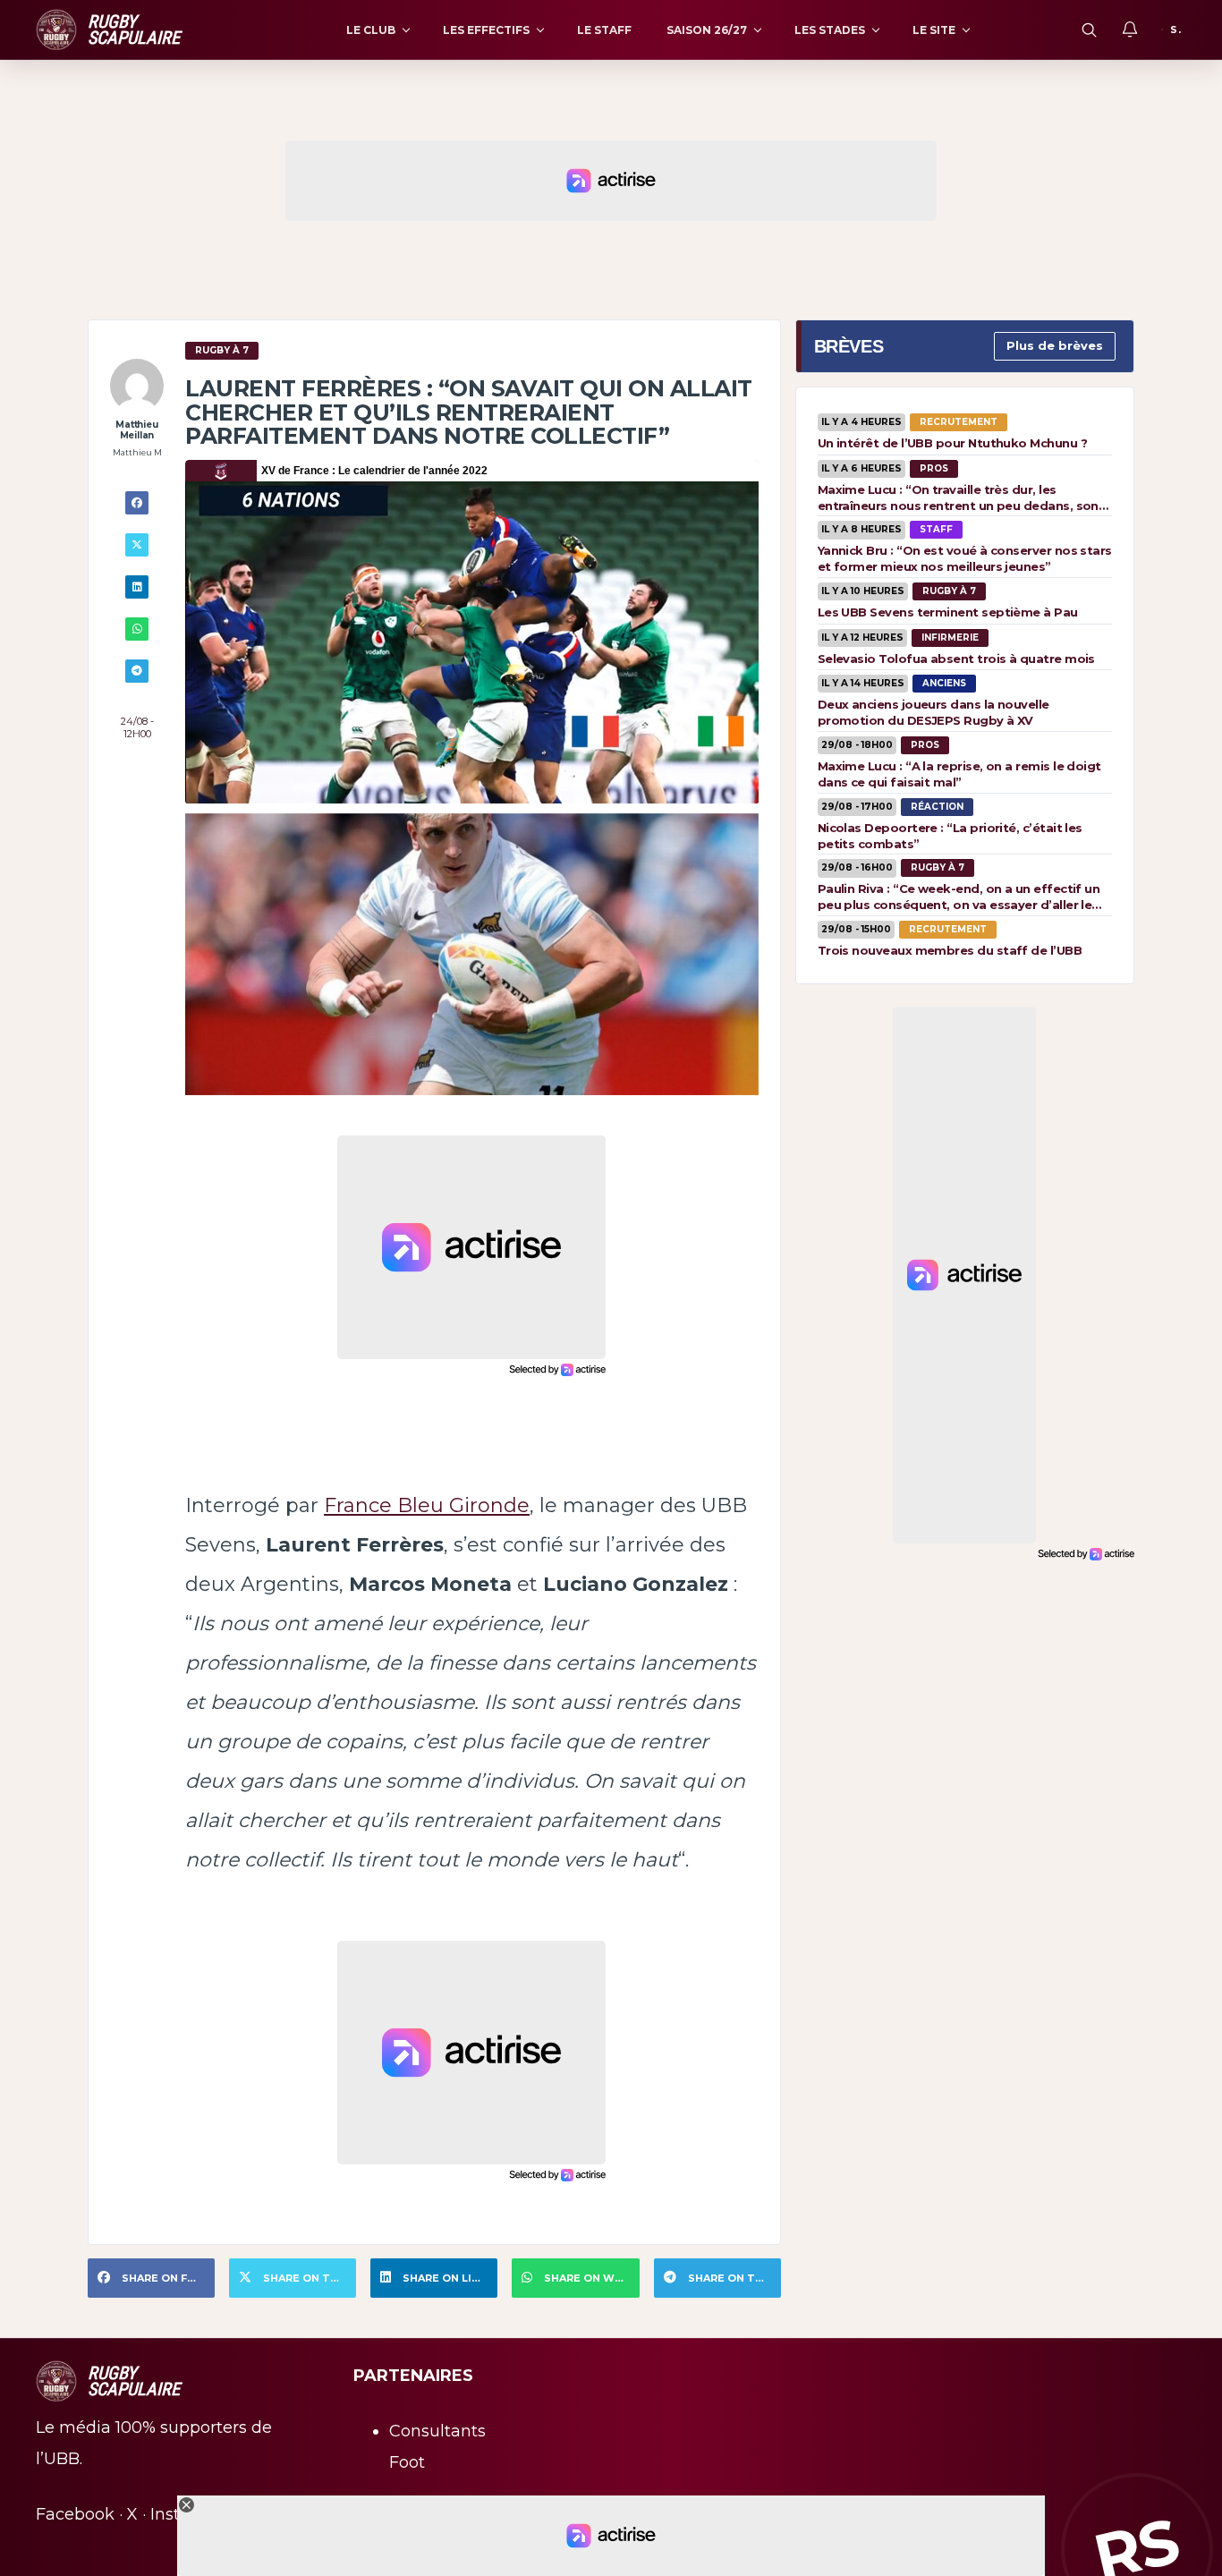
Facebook (75, 2514)
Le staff (604, 30)
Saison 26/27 (707, 30)
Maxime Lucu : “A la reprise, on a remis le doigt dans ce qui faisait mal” (959, 774)
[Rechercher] (1089, 30)
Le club (371, 30)
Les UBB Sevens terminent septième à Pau (948, 612)
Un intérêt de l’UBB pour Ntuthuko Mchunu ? (952, 443)
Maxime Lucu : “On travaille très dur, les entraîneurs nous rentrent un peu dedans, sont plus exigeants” (961, 497)
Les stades (830, 30)
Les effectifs (486, 30)
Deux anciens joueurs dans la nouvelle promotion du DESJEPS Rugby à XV (933, 712)
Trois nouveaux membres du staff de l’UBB (950, 950)
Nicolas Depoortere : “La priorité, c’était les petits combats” (950, 836)
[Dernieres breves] (1130, 30)
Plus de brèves (1055, 345)
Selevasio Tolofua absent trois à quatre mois (956, 659)
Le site (934, 30)
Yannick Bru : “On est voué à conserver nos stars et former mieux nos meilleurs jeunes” (965, 558)
